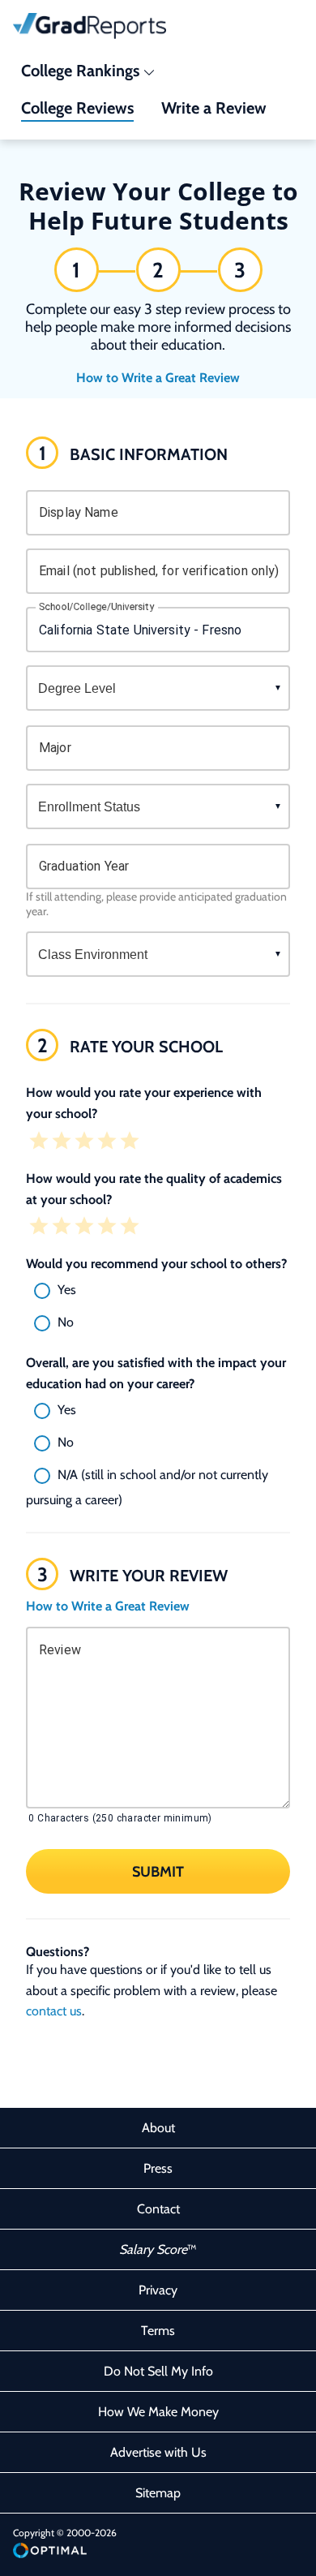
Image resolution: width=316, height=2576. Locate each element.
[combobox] (158, 630)
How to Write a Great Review (158, 378)
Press (158, 2168)
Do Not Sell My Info (158, 2371)
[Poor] (62, 1142)
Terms (158, 2331)
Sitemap (158, 2493)
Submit (158, 1872)
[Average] (84, 1142)
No (66, 1322)
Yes (67, 1290)
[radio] (158, 1291)
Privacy (158, 2290)
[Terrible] (39, 1142)
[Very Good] (107, 1142)
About (158, 2128)
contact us (54, 2011)
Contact (158, 2209)
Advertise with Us (158, 2452)
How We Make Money (158, 2412)
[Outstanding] (130, 1142)
